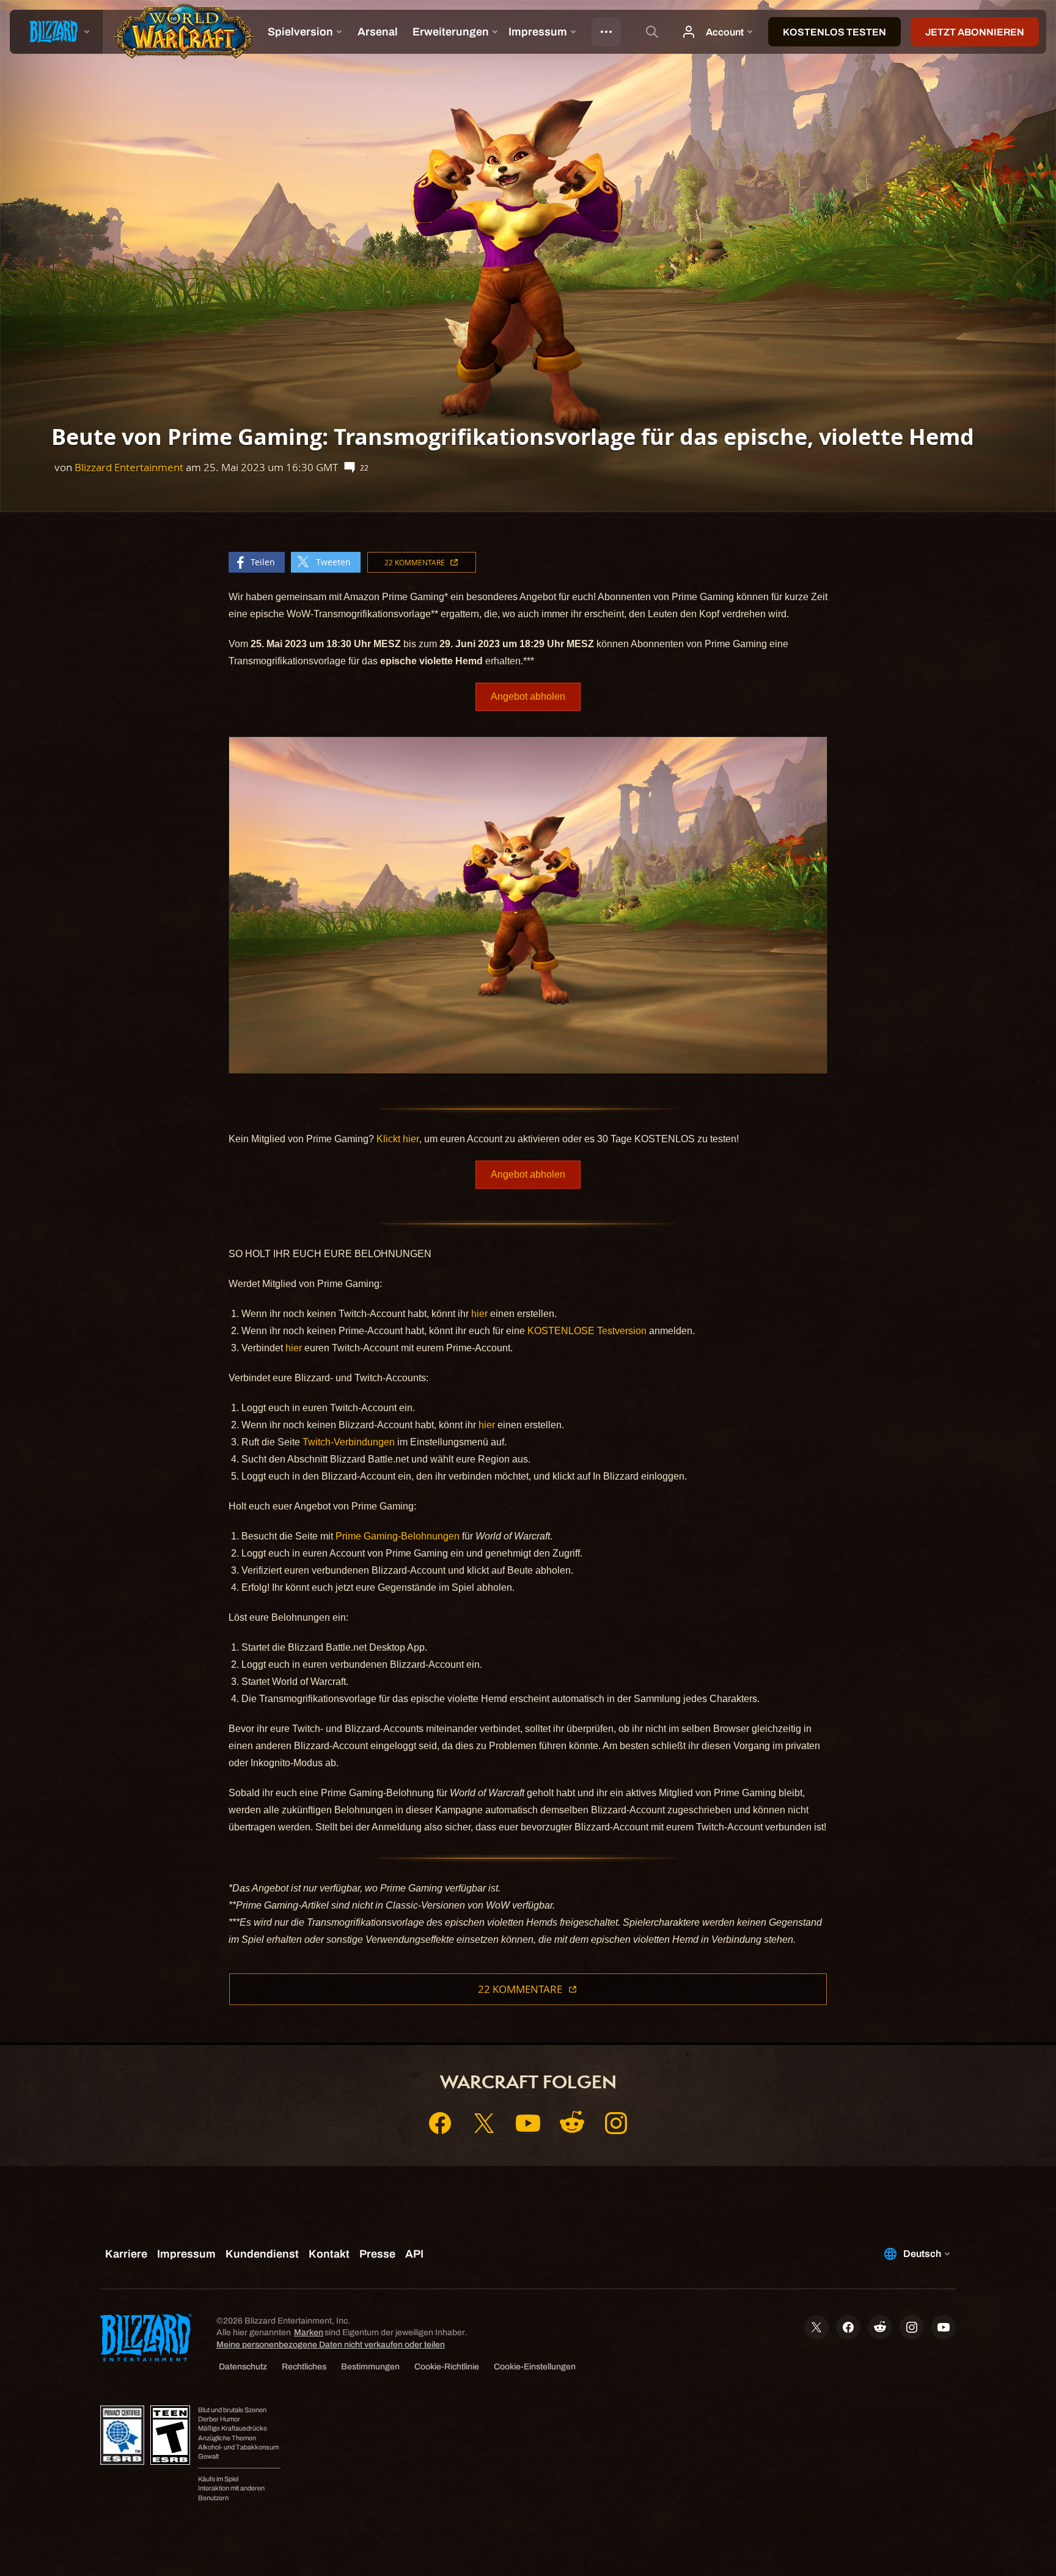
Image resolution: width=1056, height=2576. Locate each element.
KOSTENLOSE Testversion (587, 1331)
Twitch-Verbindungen (349, 1442)
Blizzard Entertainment (129, 467)
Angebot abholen (528, 696)
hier (479, 1314)
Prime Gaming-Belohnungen (398, 1536)
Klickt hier (398, 1139)
